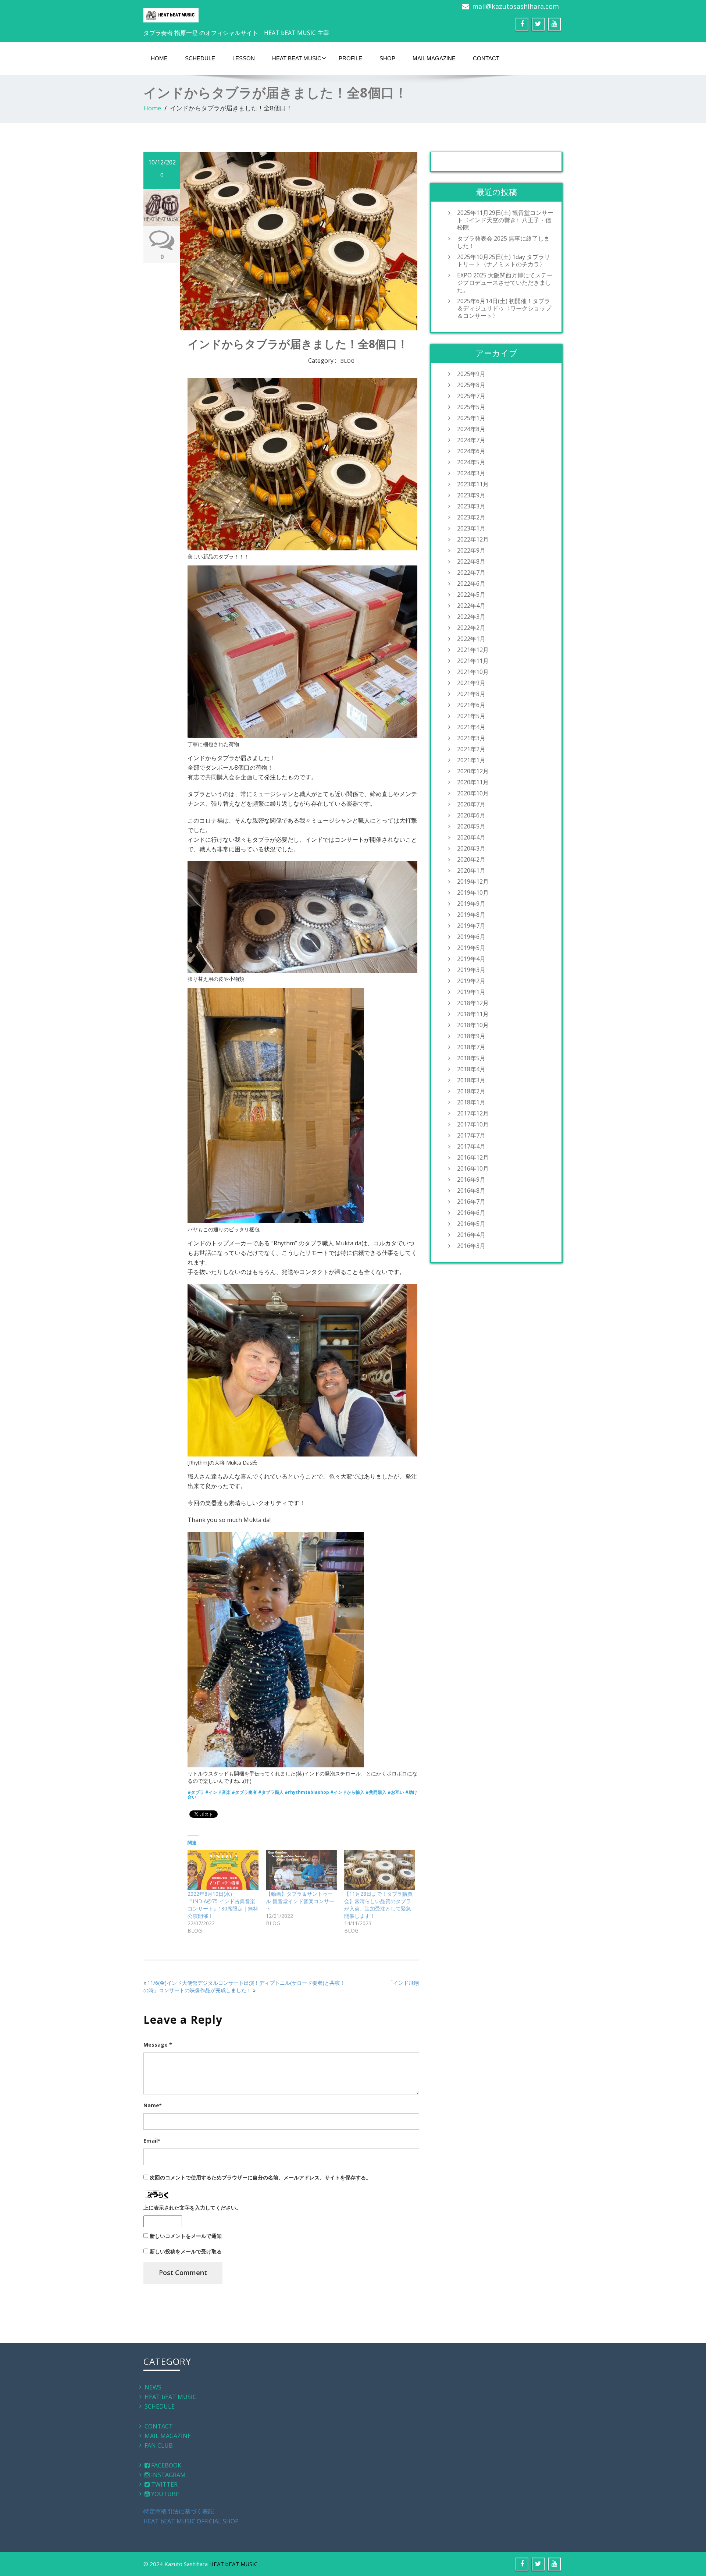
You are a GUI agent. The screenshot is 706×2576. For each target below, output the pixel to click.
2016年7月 (471, 1202)
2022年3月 (471, 617)
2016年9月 (471, 1179)
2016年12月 (473, 1157)
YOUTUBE (164, 2494)
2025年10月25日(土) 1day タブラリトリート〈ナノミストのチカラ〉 (504, 260)
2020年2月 (471, 859)
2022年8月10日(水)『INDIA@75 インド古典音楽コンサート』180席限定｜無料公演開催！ (223, 1905)
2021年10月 (473, 672)
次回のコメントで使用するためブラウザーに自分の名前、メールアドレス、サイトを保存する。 (260, 2177)
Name (152, 2105)
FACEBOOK (165, 2465)
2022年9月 (471, 550)
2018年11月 (473, 1014)
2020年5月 (471, 826)
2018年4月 (471, 1069)
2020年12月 (473, 771)
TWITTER (164, 2484)
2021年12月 (473, 650)
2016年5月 (471, 1224)
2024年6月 (471, 451)
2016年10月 (473, 1168)
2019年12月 (473, 881)
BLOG (347, 361)
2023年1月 (471, 528)
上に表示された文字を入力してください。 (192, 2208)
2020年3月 (471, 848)
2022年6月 (471, 583)
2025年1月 (471, 418)
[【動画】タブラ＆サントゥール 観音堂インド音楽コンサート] (301, 1870)
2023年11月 (473, 484)
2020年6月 (471, 815)
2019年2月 (471, 981)
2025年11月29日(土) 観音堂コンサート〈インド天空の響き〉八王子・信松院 (505, 220)
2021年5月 (471, 716)
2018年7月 (471, 1047)
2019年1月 (471, 992)
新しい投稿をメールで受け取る (186, 2251)
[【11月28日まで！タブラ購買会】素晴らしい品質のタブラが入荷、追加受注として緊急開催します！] (380, 1870)
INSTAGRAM (168, 2475)
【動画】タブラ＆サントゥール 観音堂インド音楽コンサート (300, 1901)
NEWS (153, 2387)
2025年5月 (471, 407)
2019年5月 (471, 948)
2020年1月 (471, 870)
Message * (158, 2045)
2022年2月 (471, 628)
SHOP (387, 58)
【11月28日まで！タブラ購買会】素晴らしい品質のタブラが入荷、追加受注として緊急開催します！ (378, 1905)
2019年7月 (471, 926)
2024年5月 (471, 462)
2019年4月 (471, 959)
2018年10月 (473, 1025)
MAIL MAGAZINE (434, 58)
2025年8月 (471, 385)
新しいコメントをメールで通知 (186, 2236)
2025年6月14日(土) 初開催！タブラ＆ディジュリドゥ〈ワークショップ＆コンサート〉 (504, 308)
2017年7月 (471, 1135)
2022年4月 (471, 606)
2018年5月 (471, 1058)
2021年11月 (473, 661)
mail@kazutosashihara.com (516, 6)
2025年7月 (471, 396)
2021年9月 (471, 683)
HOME (159, 58)
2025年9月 (471, 374)
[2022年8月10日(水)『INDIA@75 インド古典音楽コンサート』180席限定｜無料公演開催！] (223, 1870)
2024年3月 (471, 473)
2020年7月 (471, 804)
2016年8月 (471, 1191)
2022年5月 (471, 595)
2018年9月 (471, 1036)
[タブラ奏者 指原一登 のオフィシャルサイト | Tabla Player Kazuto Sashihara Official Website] (171, 13)
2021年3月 (471, 738)
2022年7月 (471, 572)
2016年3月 (471, 1246)
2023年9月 (471, 495)
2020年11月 (473, 782)
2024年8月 (471, 429)
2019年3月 (471, 970)
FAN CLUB (159, 2445)
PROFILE (350, 58)
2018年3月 (471, 1080)
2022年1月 (471, 639)
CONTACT (486, 58)
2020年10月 (473, 793)
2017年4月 (471, 1146)
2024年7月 (471, 440)
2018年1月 (471, 1102)
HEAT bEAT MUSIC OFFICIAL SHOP (191, 2521)
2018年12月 (473, 1003)
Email (152, 2141)
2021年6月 (471, 705)
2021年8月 (471, 694)
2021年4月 (471, 727)
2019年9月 (471, 904)
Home (152, 108)
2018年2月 (471, 1091)
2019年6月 (471, 937)
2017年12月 (473, 1113)
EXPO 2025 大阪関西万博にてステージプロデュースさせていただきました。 (505, 283)
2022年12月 (473, 539)
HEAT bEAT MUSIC (297, 58)
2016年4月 (471, 1235)
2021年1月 (471, 760)
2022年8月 (471, 561)
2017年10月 (473, 1124)
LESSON (244, 58)
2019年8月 (471, 915)
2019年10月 (473, 893)
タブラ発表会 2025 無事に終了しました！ (503, 242)
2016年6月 (471, 1213)
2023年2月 (471, 517)
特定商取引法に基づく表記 (179, 2511)
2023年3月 (471, 506)
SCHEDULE (200, 58)
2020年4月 (471, 837)
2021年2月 (471, 749)
